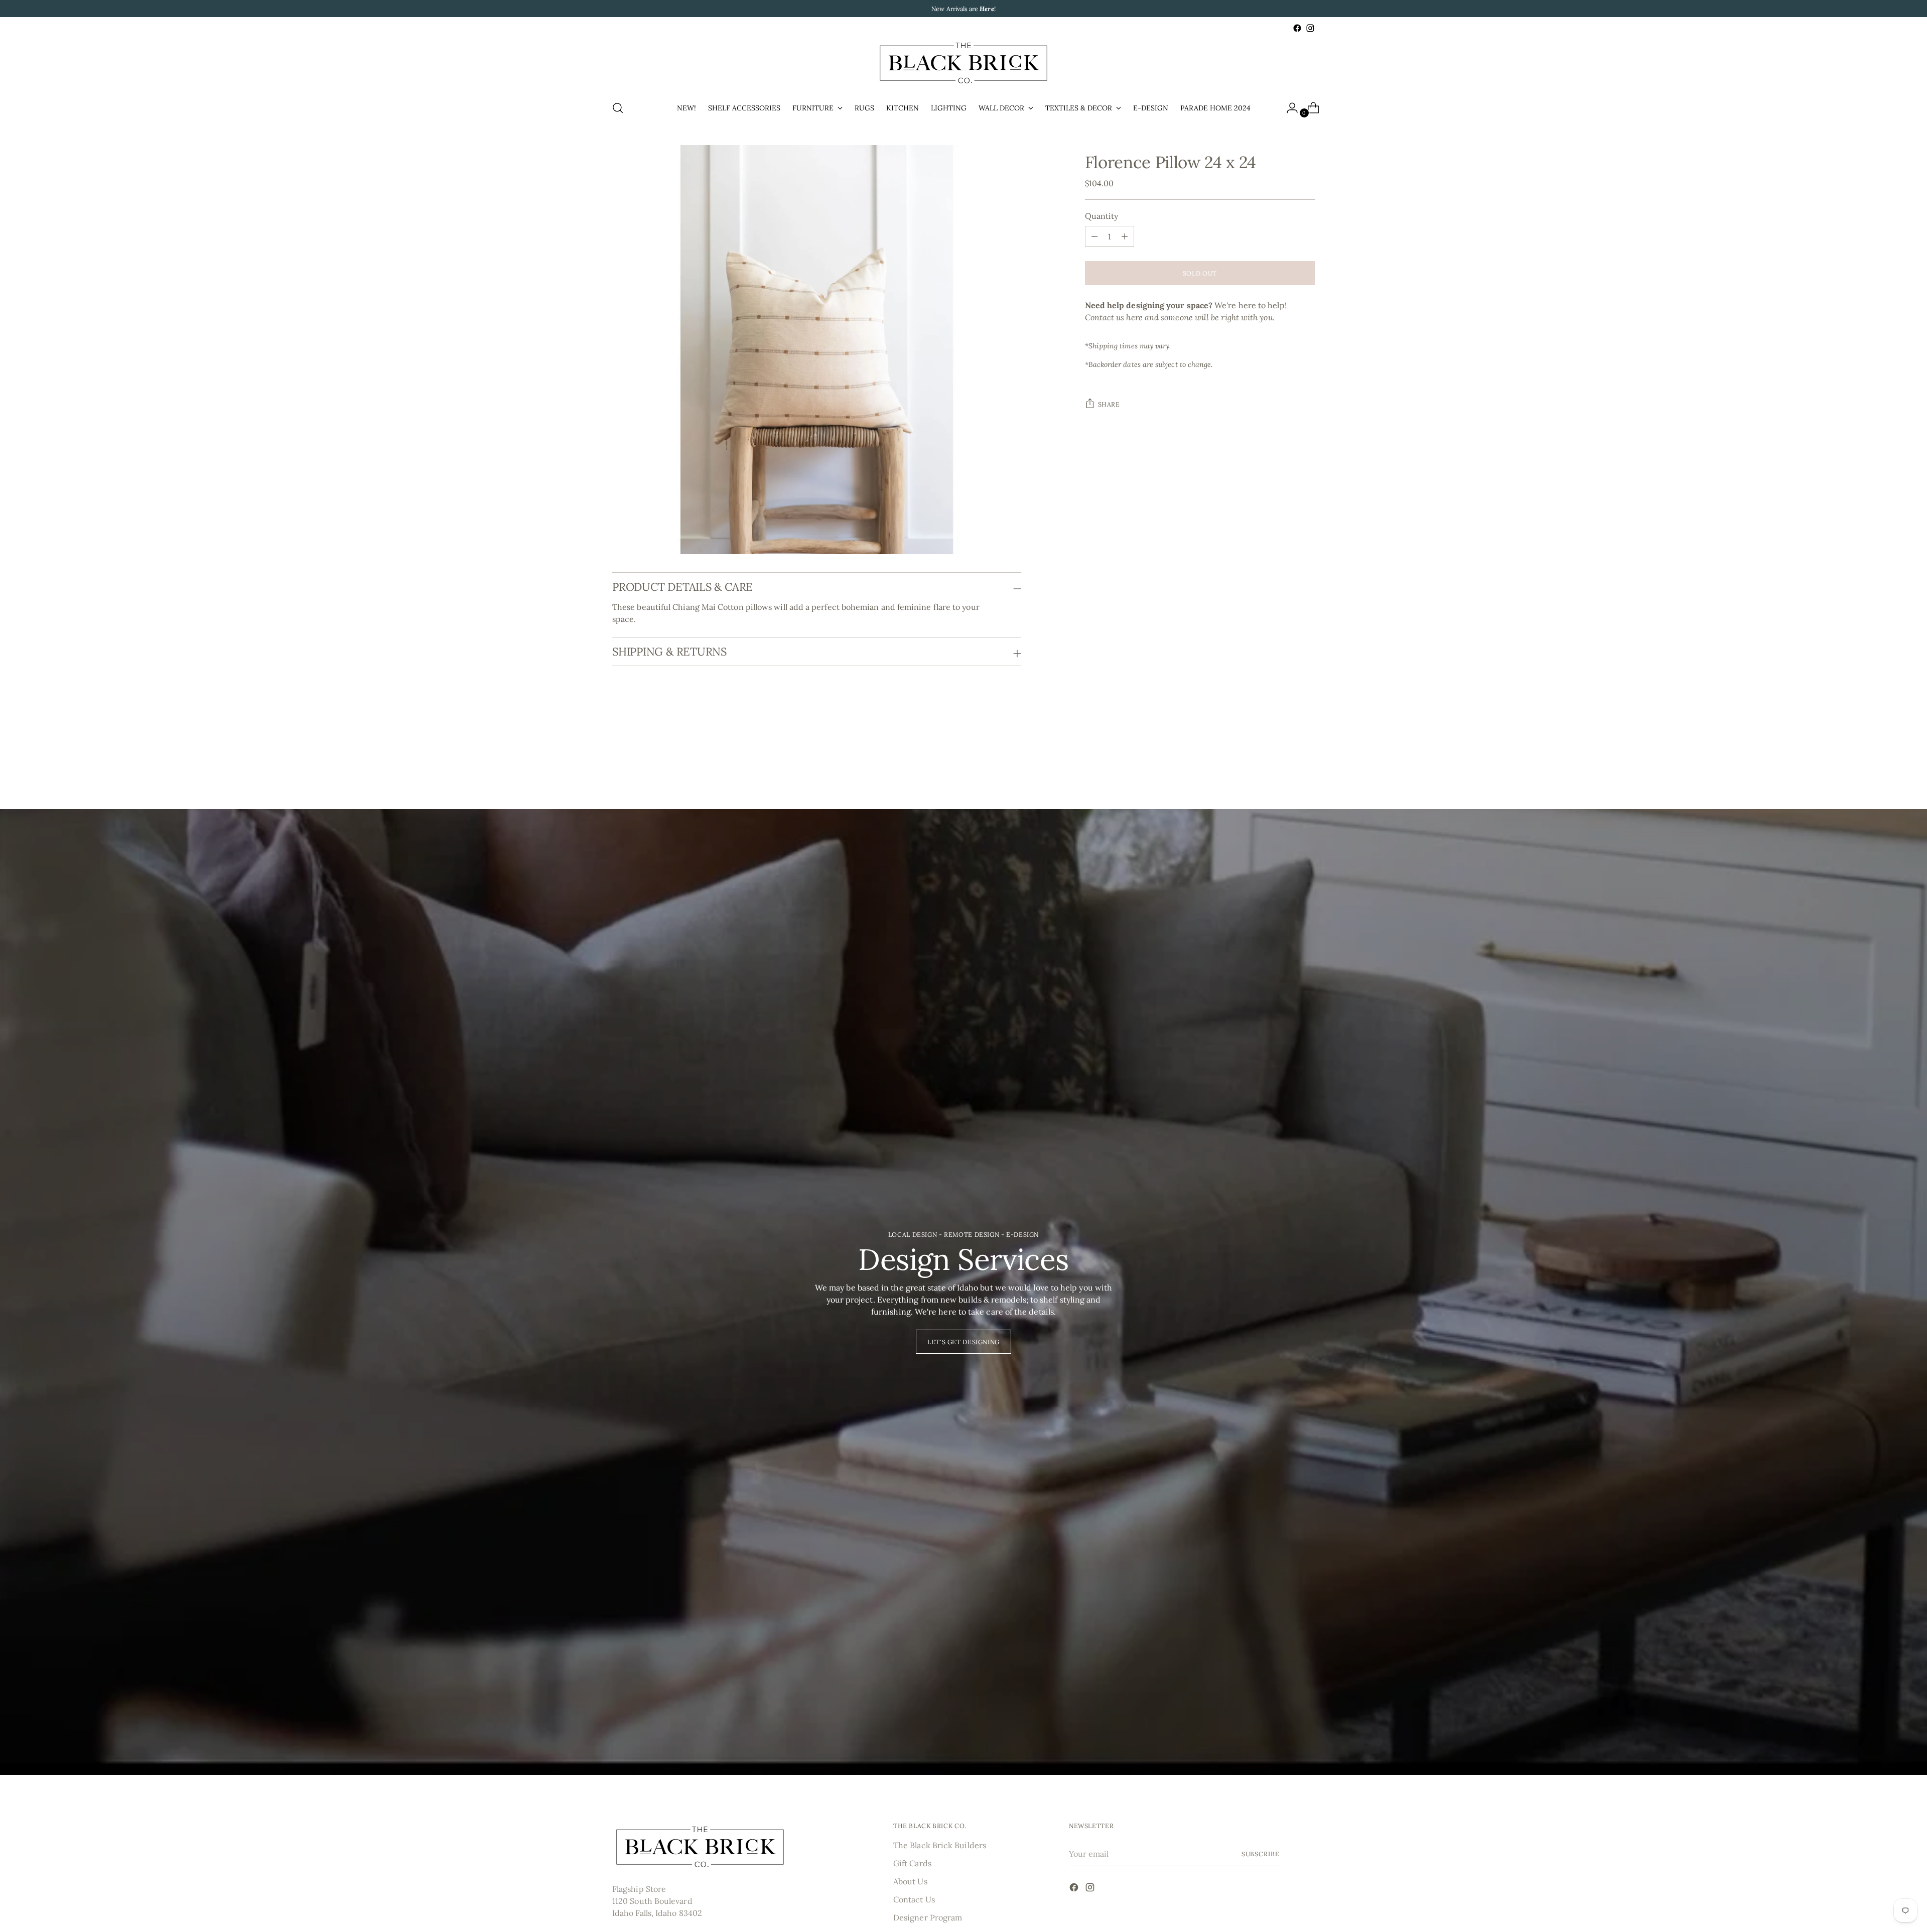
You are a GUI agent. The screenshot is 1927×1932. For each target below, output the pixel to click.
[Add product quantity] (1094, 236)
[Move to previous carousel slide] (1283, 755)
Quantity (1102, 216)
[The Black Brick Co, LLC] (963, 63)
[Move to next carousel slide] (1306, 754)
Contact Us (914, 1899)
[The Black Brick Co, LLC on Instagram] (1310, 28)
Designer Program (928, 1917)
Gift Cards (912, 1863)
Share (1109, 405)
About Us (910, 1881)
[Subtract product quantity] (1125, 236)
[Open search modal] (618, 108)
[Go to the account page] (1288, 108)
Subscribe (1261, 1854)
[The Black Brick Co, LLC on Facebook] (1297, 28)
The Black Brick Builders (940, 1845)
